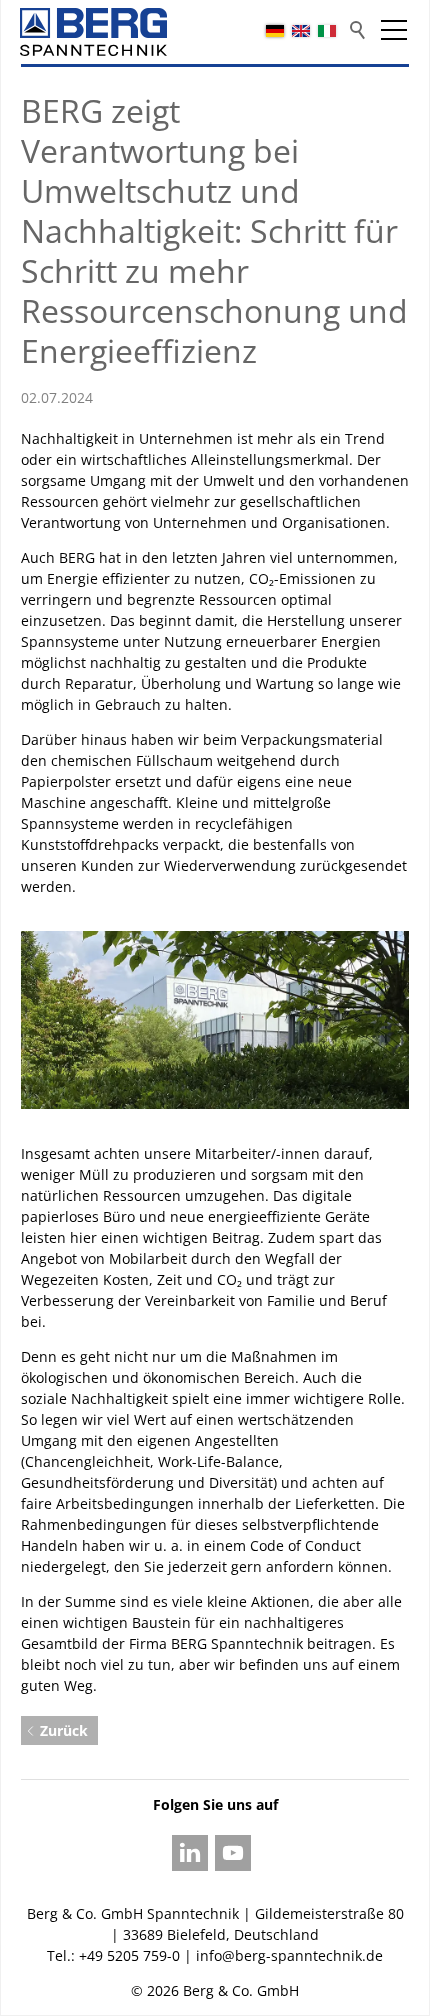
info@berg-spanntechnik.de (289, 1955)
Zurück (64, 1730)
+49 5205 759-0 (129, 1955)
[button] (394, 30)
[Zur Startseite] (93, 32)
